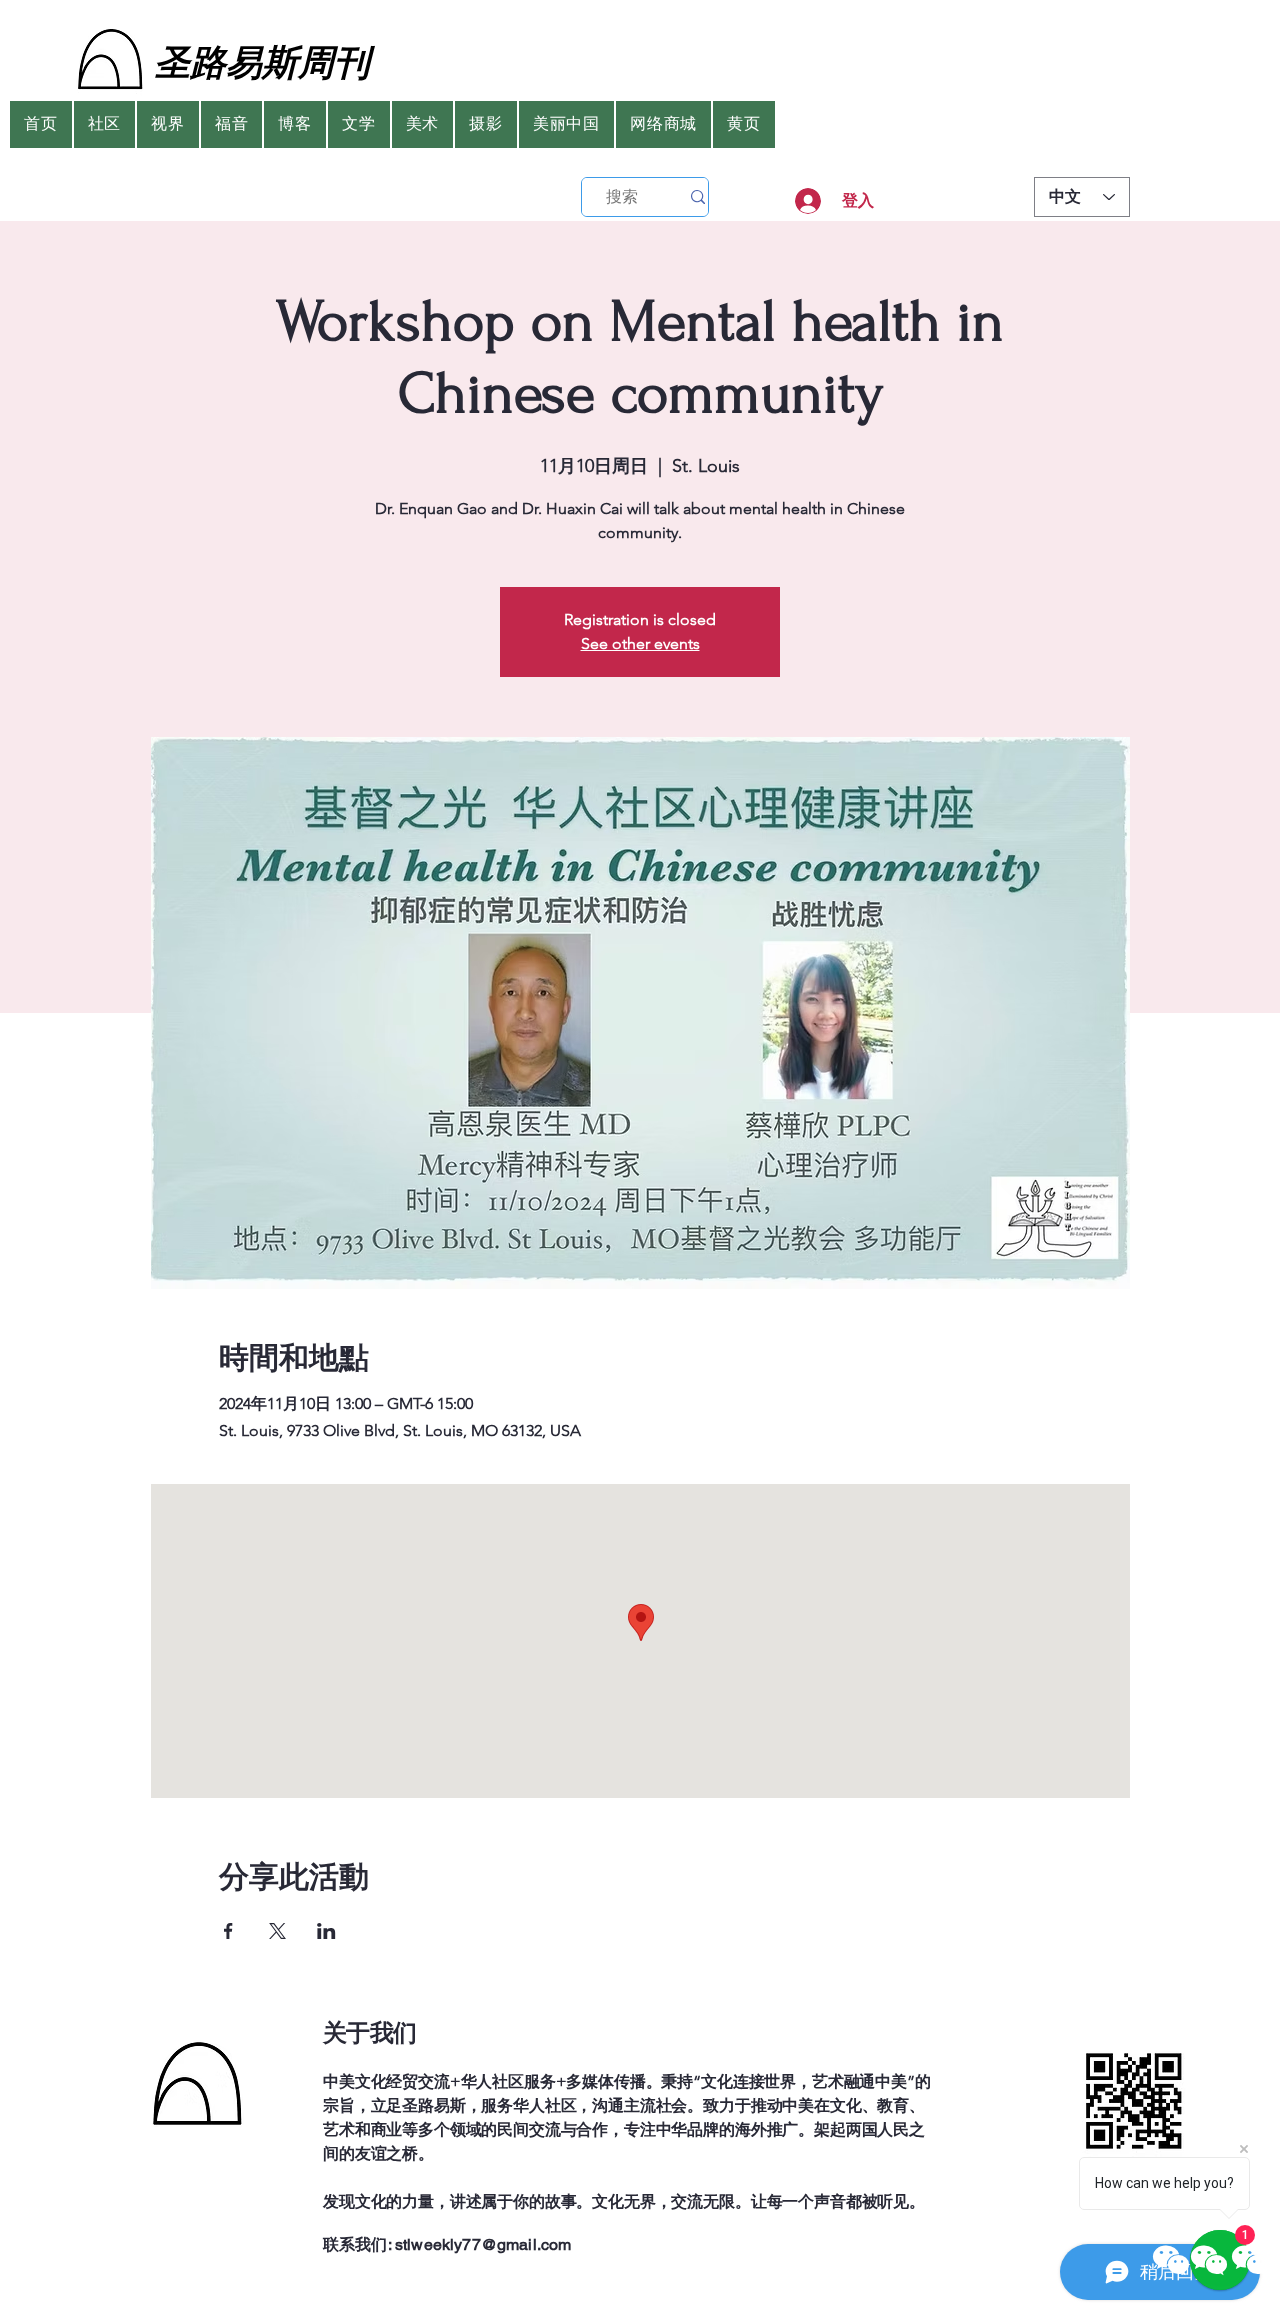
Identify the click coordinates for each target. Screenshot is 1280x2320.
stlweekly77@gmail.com (483, 2244)
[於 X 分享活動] (277, 1931)
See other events (640, 643)
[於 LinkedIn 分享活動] (326, 1931)
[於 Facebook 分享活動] (228, 1931)
